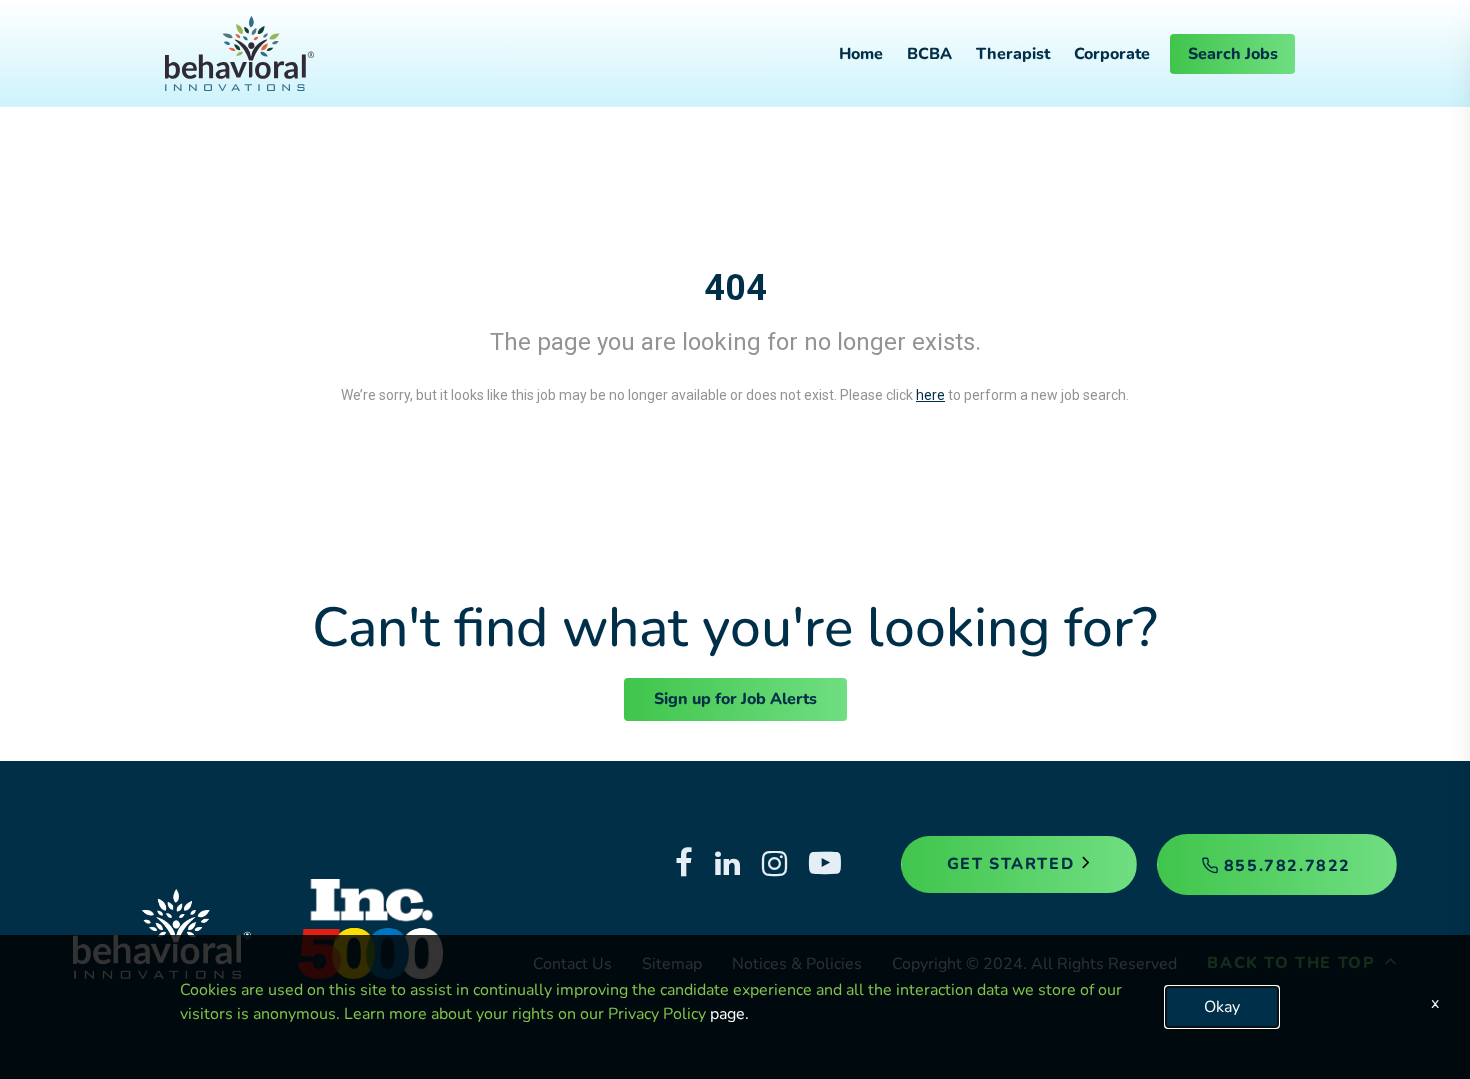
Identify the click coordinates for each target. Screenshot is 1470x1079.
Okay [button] (1222, 1007)
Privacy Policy (657, 1014)
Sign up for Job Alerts (735, 699)
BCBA (929, 54)
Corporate (1112, 54)
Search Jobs (1233, 54)
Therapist (1013, 54)
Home (861, 54)
